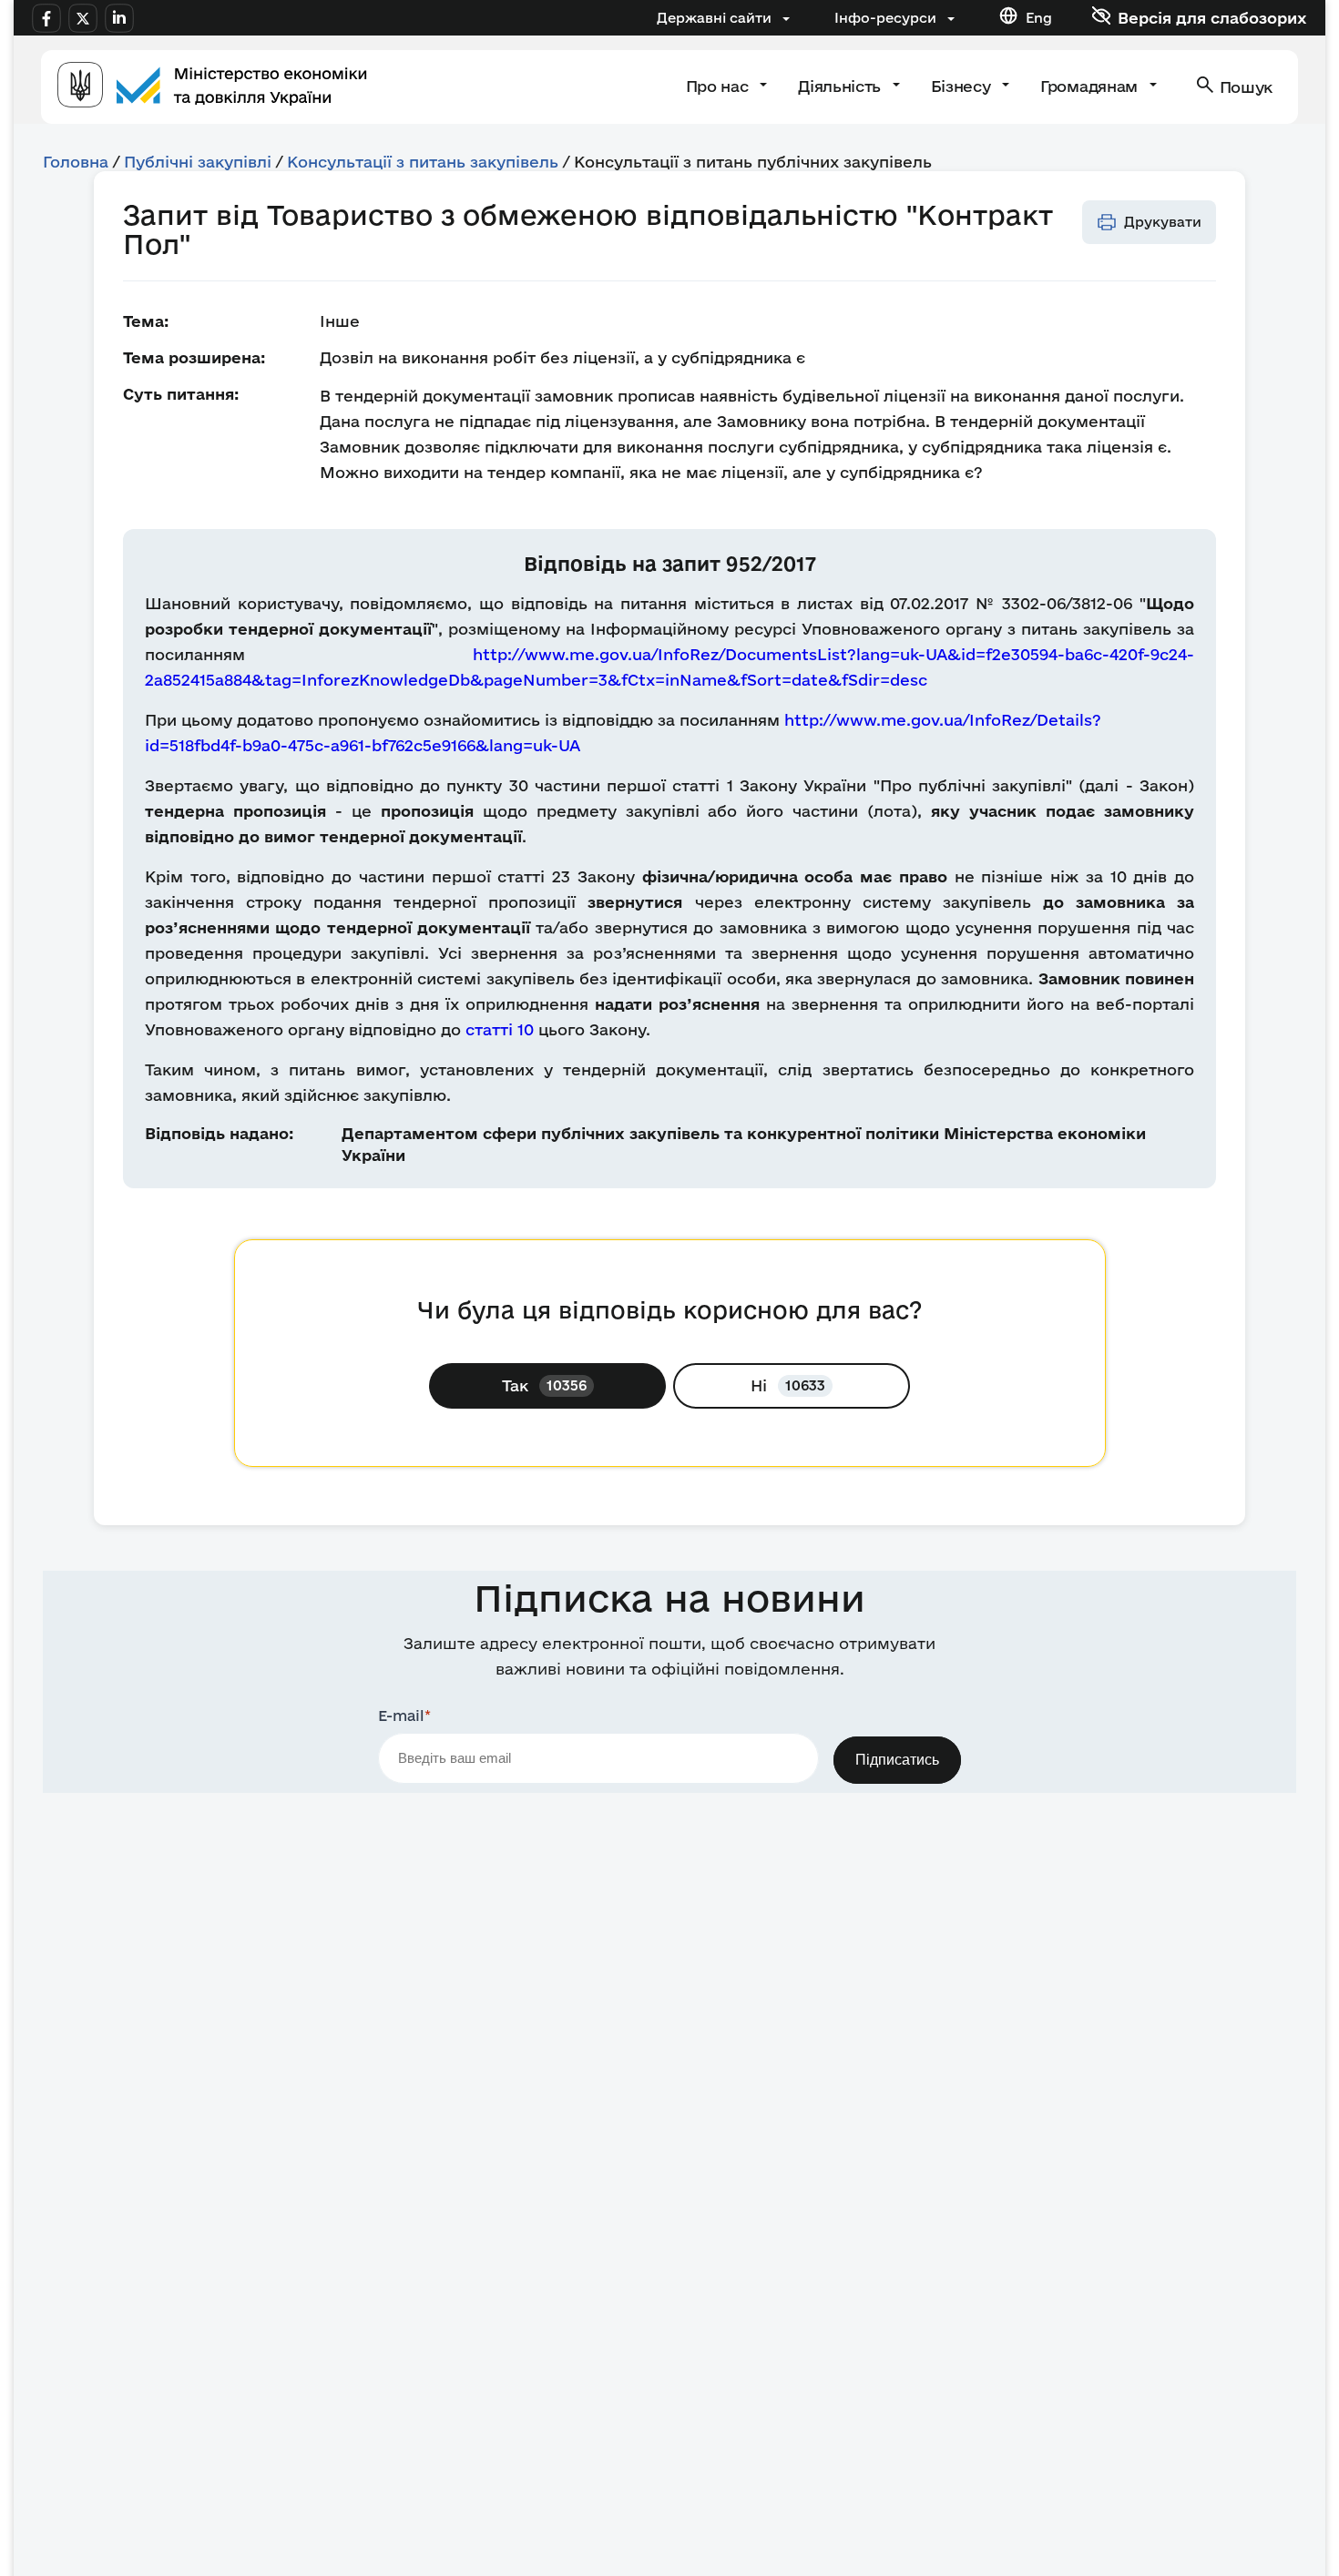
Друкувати (1163, 222)
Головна (76, 162)
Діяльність (841, 86)
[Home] (212, 87)
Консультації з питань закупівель (423, 162)
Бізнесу (963, 86)
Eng (1039, 18)
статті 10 (500, 1029)
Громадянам (1091, 86)
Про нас (719, 86)
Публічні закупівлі (198, 162)
